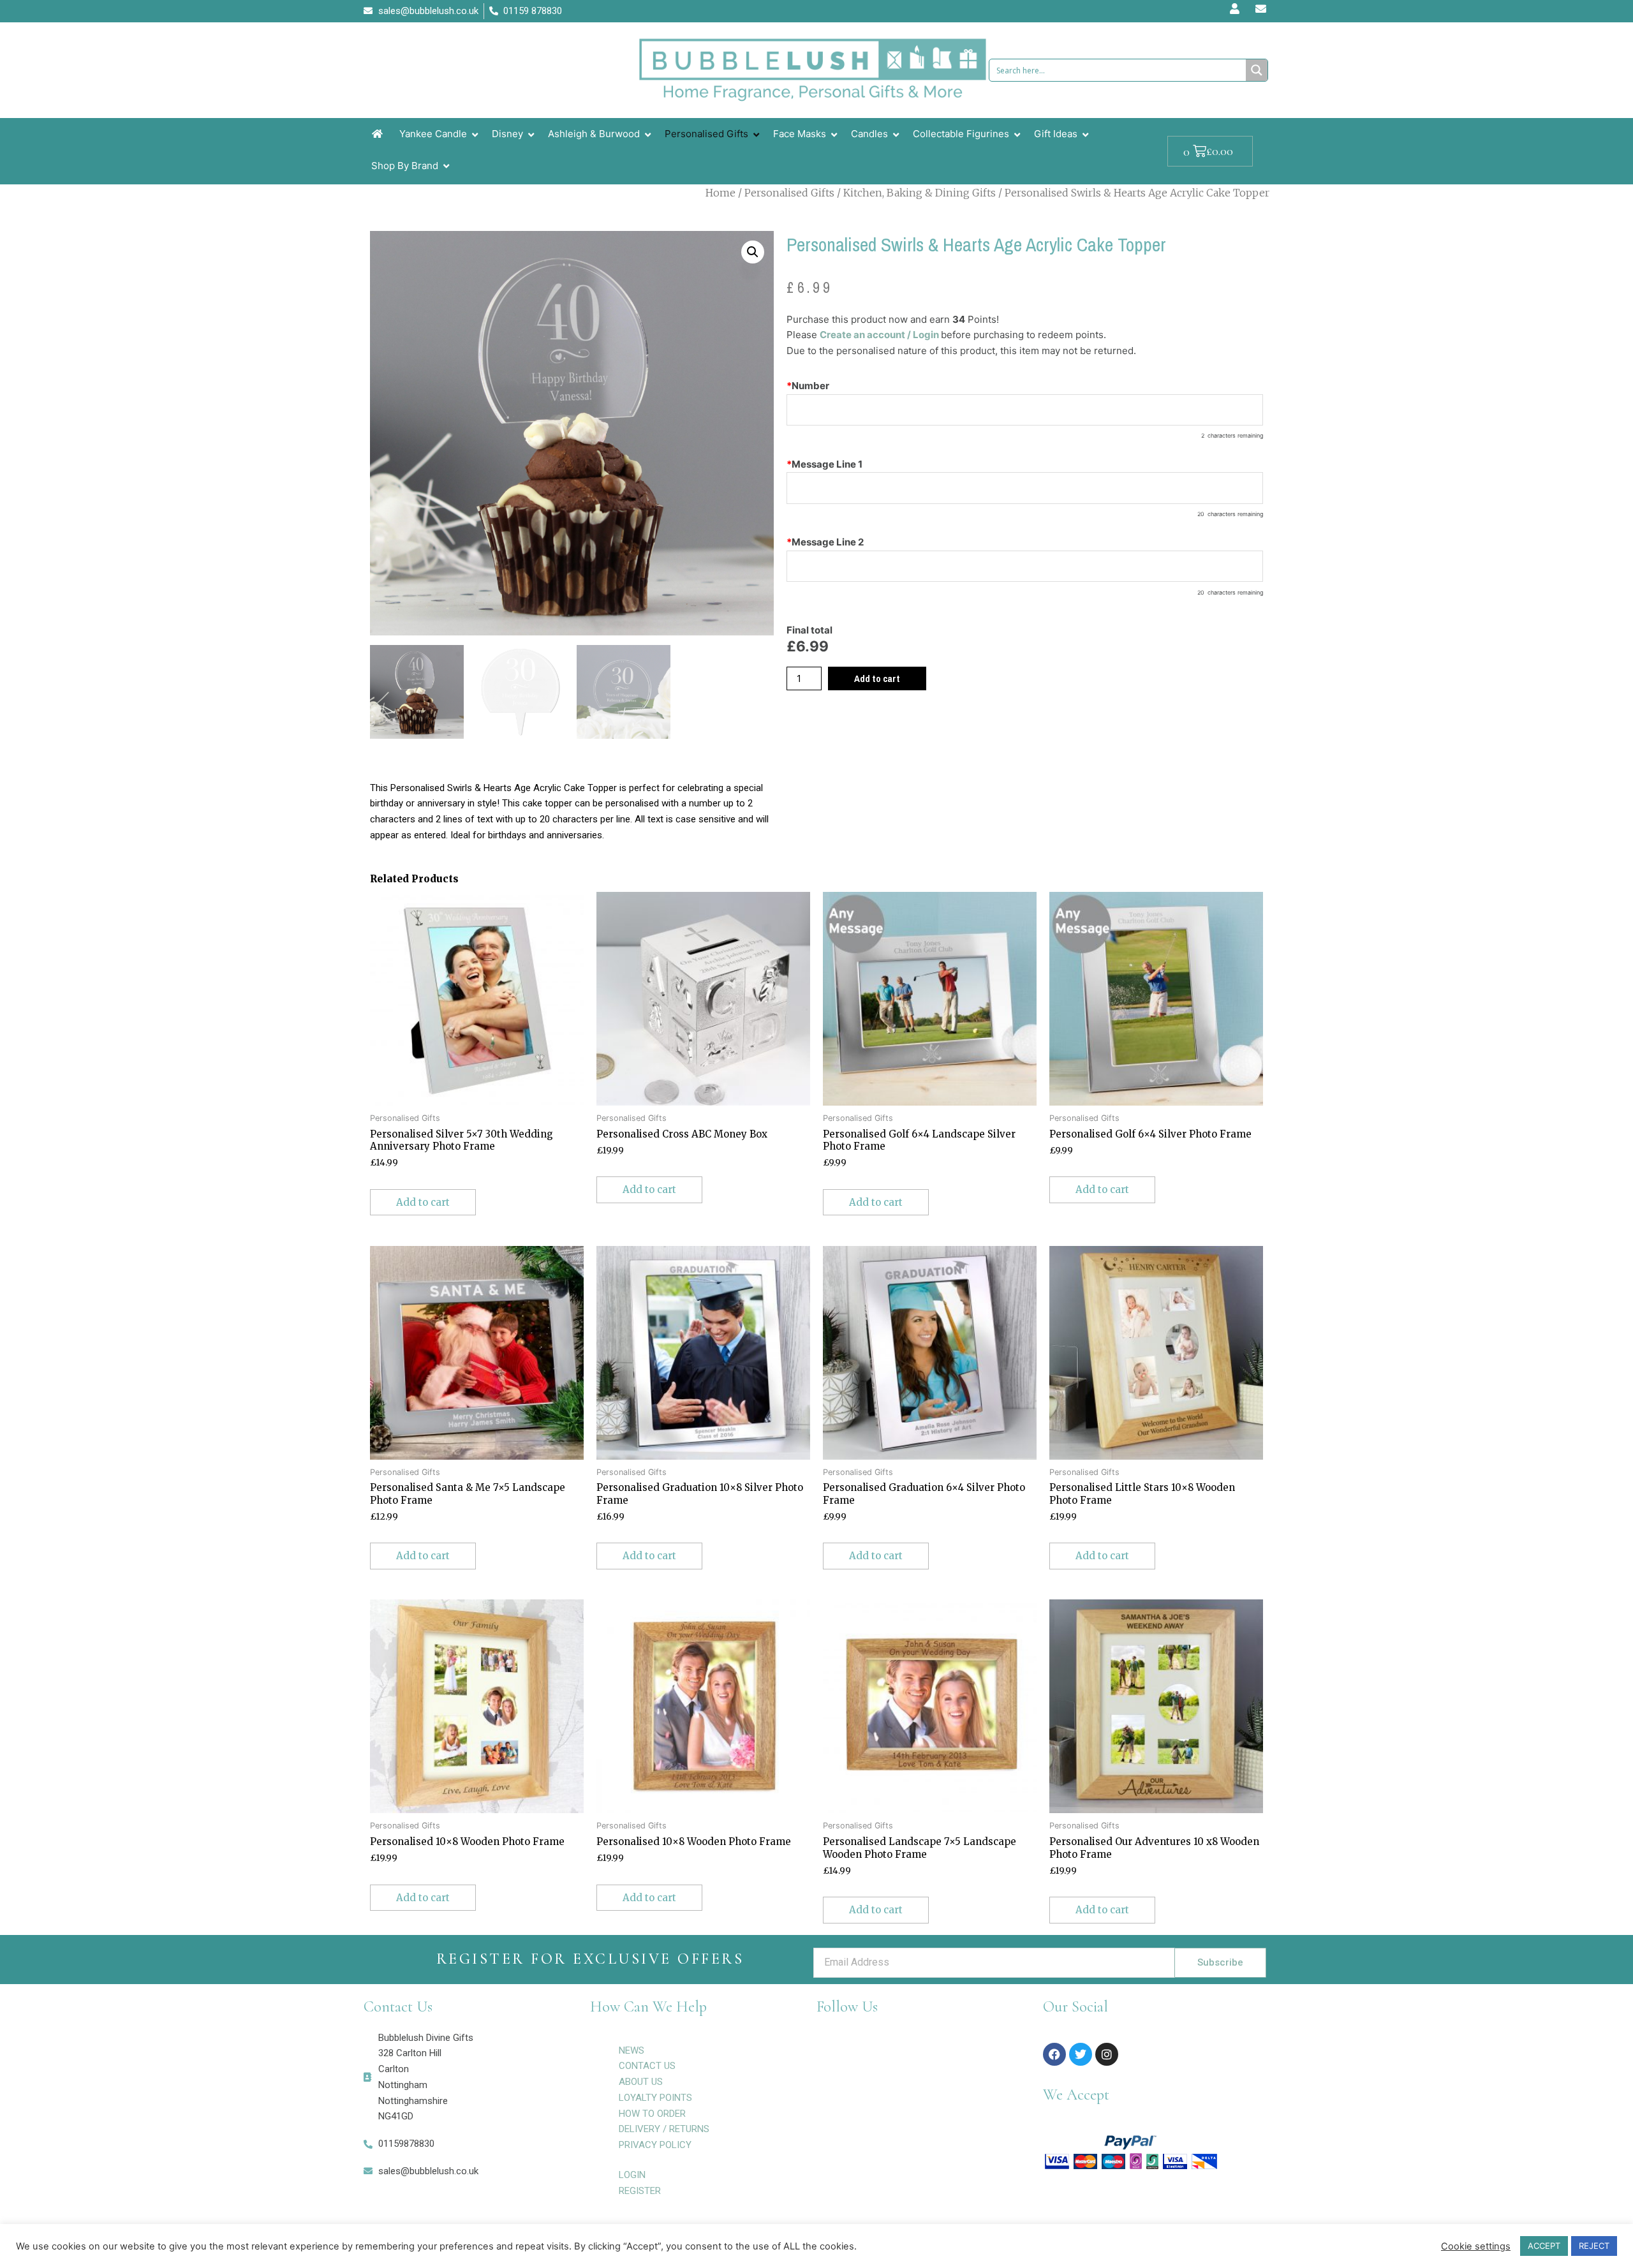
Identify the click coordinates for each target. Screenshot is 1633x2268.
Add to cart (877, 678)
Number (808, 386)
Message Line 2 (825, 542)
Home (720, 193)
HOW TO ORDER (652, 2114)
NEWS (632, 2050)
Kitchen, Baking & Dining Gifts (920, 193)
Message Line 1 (824, 464)
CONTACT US (647, 2066)
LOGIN (632, 2175)
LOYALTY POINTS (655, 2098)
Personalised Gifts (789, 193)
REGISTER (640, 2191)
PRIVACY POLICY (655, 2145)
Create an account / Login (880, 335)
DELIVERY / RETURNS (664, 2129)
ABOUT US (641, 2082)
